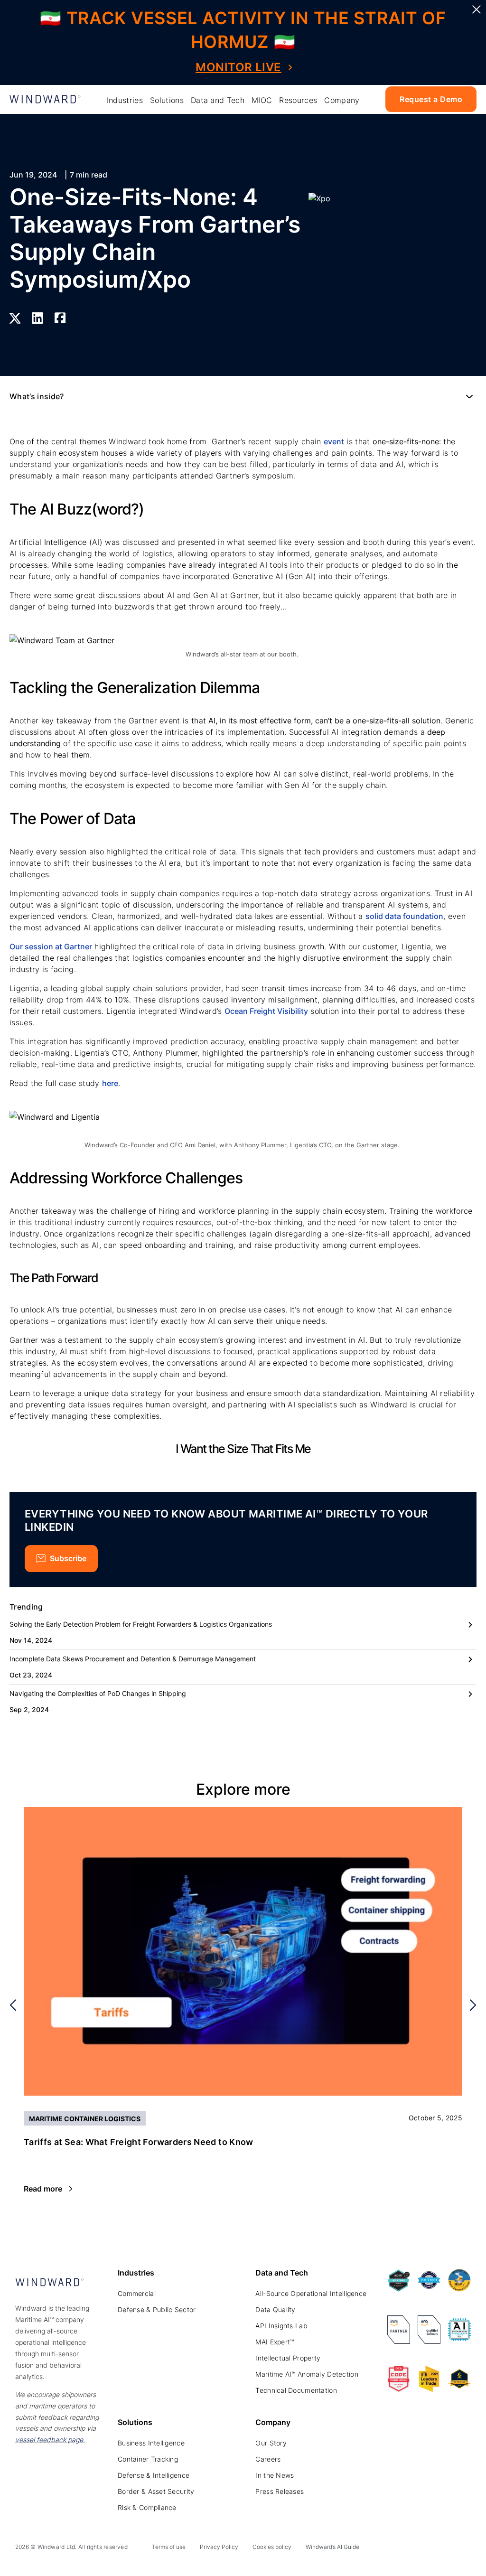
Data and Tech (218, 100)
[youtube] (444, 2549)
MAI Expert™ (275, 2342)
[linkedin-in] (401, 2549)
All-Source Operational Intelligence (311, 2293)
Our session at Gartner (51, 946)
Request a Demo (431, 99)
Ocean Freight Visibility (266, 1011)
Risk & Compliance (147, 2507)
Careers (268, 2459)
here (110, 1083)
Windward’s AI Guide (332, 2547)
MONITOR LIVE (238, 67)
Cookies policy (272, 2547)
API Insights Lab (281, 2326)
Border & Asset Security (156, 2491)
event (334, 441)
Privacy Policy (219, 2547)
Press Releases (280, 2491)
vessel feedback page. (50, 2440)
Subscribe (68, 1558)
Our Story (271, 2443)
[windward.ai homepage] (45, 99)
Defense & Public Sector (157, 2309)
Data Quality (275, 2309)
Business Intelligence (151, 2443)
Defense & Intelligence (154, 2475)
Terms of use (169, 2547)
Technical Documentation (296, 2390)
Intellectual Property (288, 2358)
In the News (275, 2475)
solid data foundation (404, 916)
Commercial (137, 2293)
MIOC (262, 100)
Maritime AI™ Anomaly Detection (307, 2374)
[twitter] (422, 2549)
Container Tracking (148, 2459)
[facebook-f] (465, 2549)
